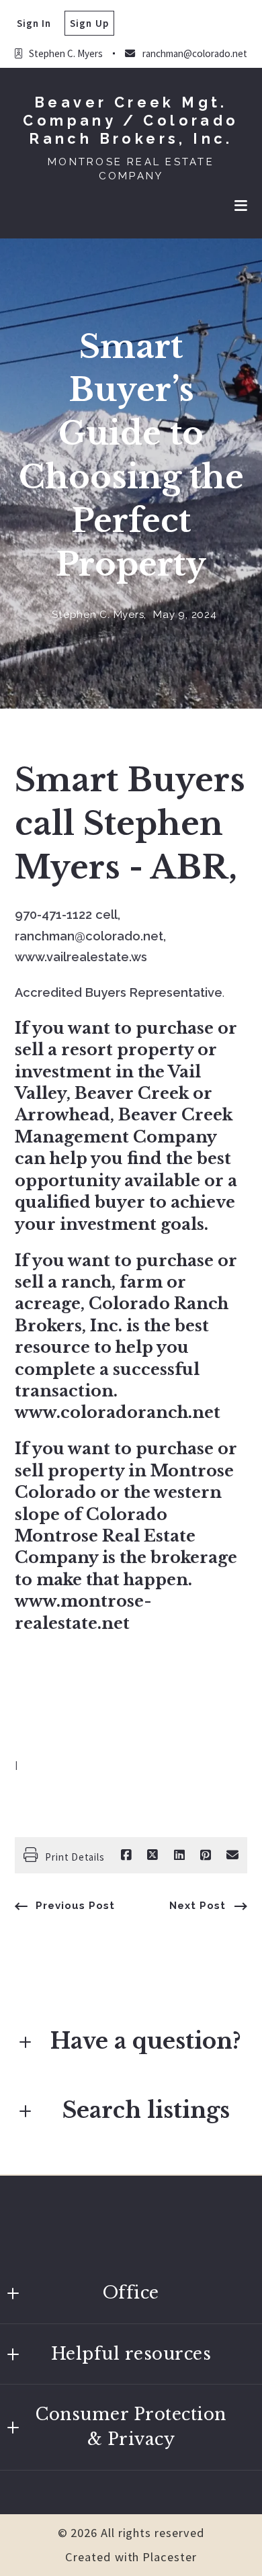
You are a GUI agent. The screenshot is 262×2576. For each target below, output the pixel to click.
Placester (169, 2557)
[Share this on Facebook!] (126, 1855)
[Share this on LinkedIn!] (179, 1855)
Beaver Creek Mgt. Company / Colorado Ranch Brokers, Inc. (131, 121)
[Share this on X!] (152, 1855)
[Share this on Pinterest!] (206, 1855)
